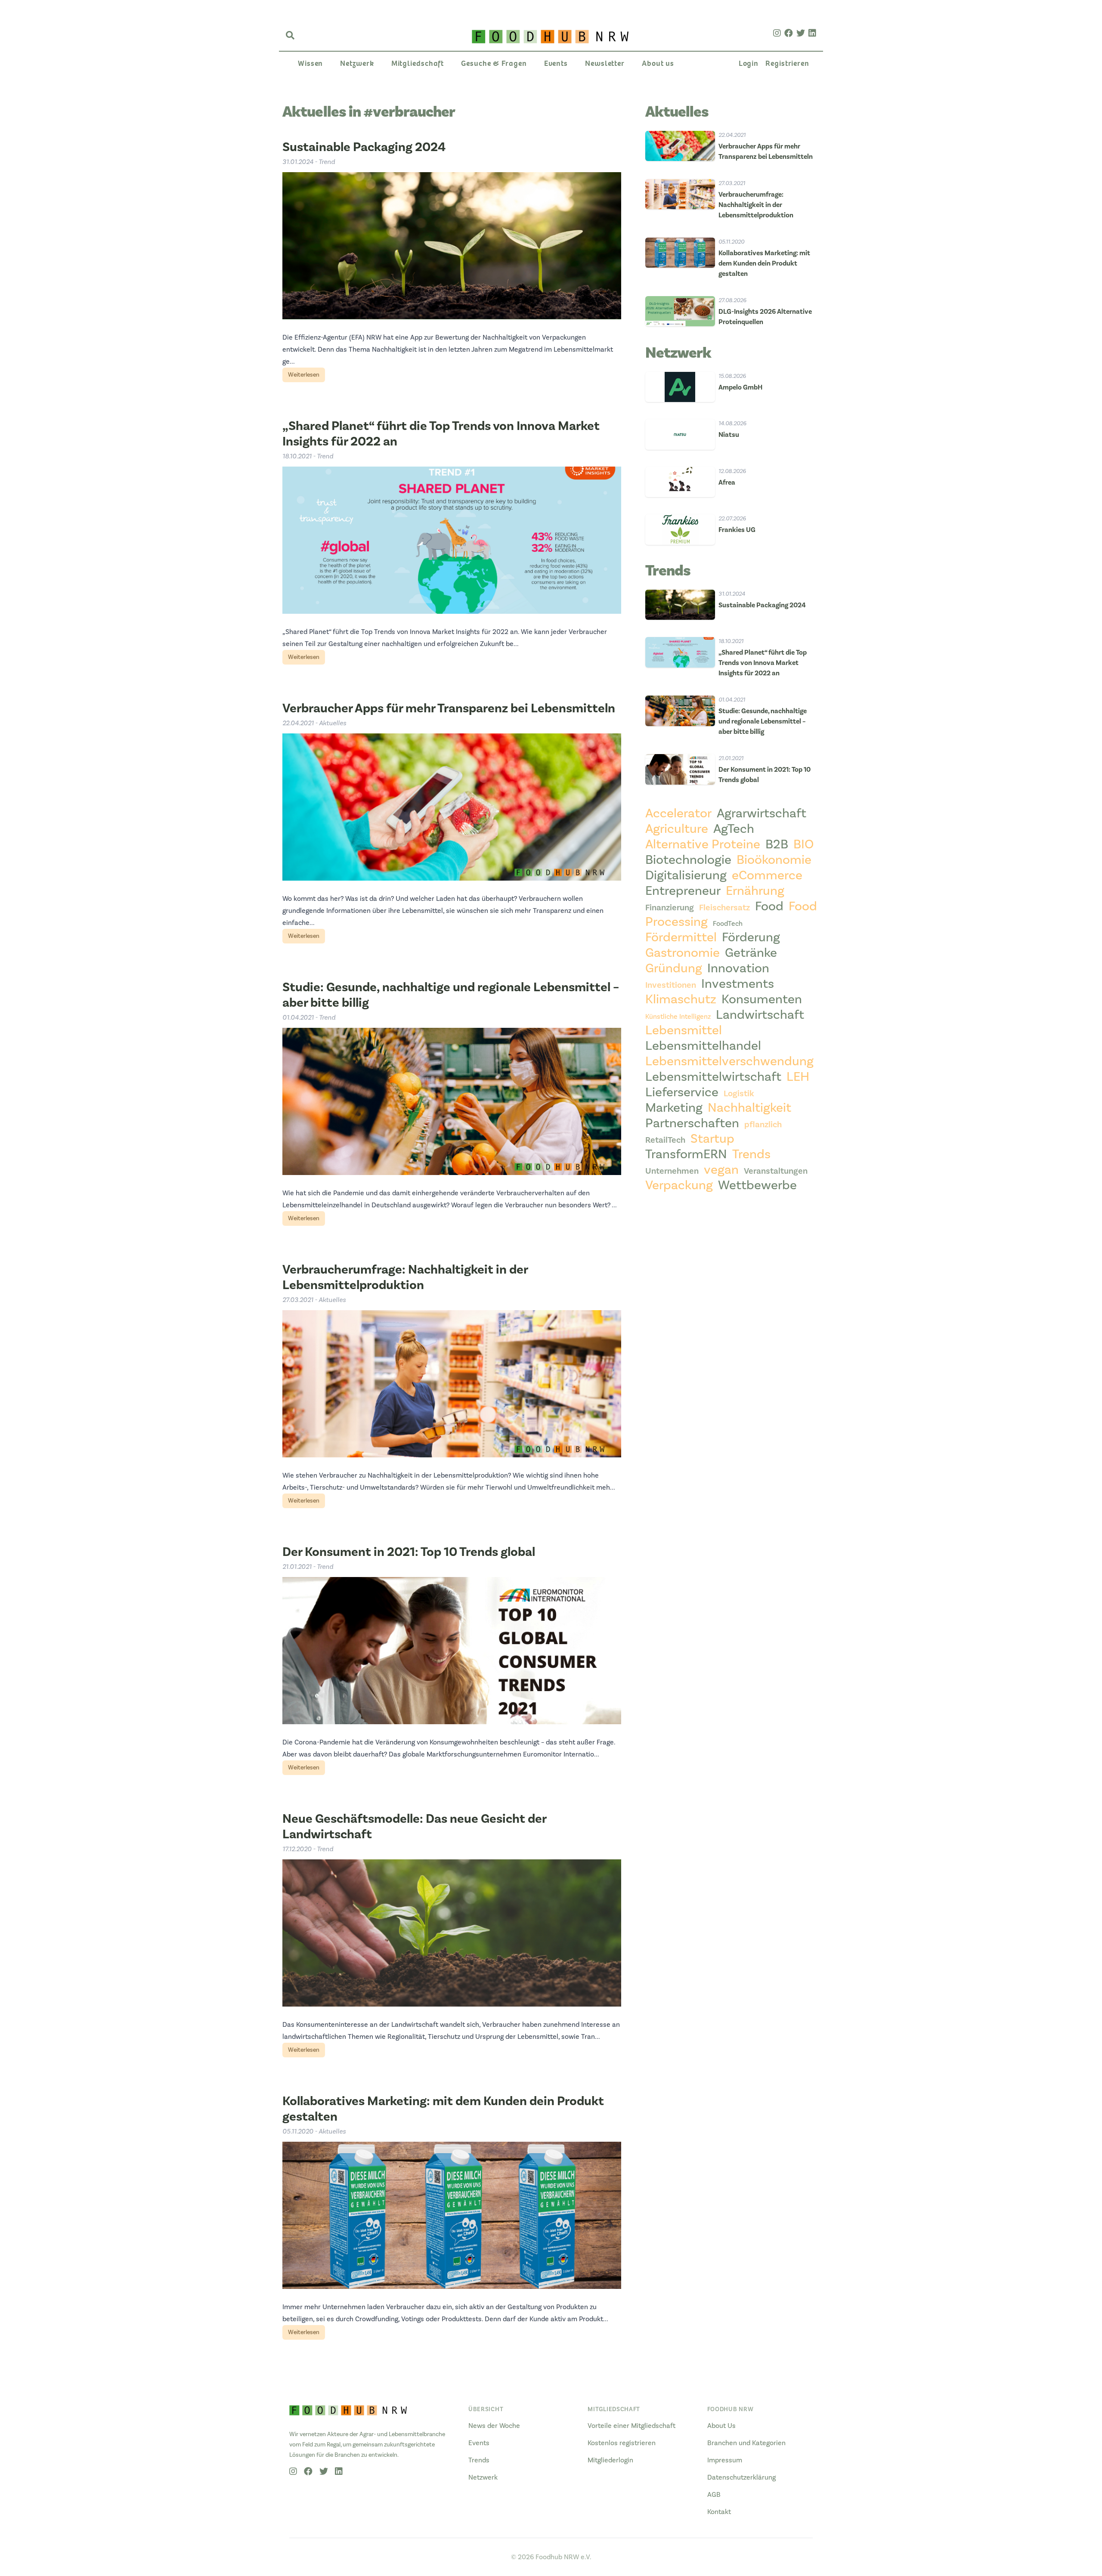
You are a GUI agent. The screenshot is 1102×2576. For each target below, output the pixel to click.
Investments (738, 984)
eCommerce (767, 875)
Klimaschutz (681, 999)
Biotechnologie (688, 860)
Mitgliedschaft (418, 63)
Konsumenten (762, 999)
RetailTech (665, 1140)
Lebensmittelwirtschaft (713, 1077)
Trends (751, 1154)
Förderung (751, 937)
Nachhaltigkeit (749, 1108)
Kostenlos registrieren (622, 2443)
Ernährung (755, 891)
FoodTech (728, 924)
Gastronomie (683, 953)
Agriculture (677, 829)
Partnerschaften (692, 1123)
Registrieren (787, 63)
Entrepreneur (683, 891)
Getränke (751, 953)
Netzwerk (357, 63)
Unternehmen (672, 1171)
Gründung (674, 968)
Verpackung (679, 1185)
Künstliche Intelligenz (678, 1017)
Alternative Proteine (703, 844)
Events (556, 63)
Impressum (725, 2460)
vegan (721, 1170)
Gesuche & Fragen (494, 63)
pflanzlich (763, 1125)
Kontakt (719, 2512)
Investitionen (671, 985)
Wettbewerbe (757, 1185)
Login (749, 63)
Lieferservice (682, 1092)
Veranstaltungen (776, 1171)
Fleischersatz (724, 908)
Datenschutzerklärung (741, 2477)
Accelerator (678, 813)
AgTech (734, 829)
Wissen (310, 63)
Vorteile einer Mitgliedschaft (631, 2426)
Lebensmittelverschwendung (729, 1061)
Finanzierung (670, 908)
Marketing (674, 1108)
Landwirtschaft (760, 1015)
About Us (721, 2426)
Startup (712, 1139)
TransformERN (686, 1154)
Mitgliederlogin (610, 2460)
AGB (714, 2495)
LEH (798, 1077)
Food (769, 906)
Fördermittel (681, 937)
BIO (803, 844)
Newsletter (605, 63)
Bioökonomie (774, 860)
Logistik (739, 1094)
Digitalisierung (686, 875)
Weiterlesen (304, 375)
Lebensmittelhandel (703, 1046)
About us (658, 63)
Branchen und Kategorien (746, 2443)
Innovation (738, 968)
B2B (777, 844)
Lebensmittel (684, 1030)
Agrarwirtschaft (761, 813)
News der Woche (494, 2426)
